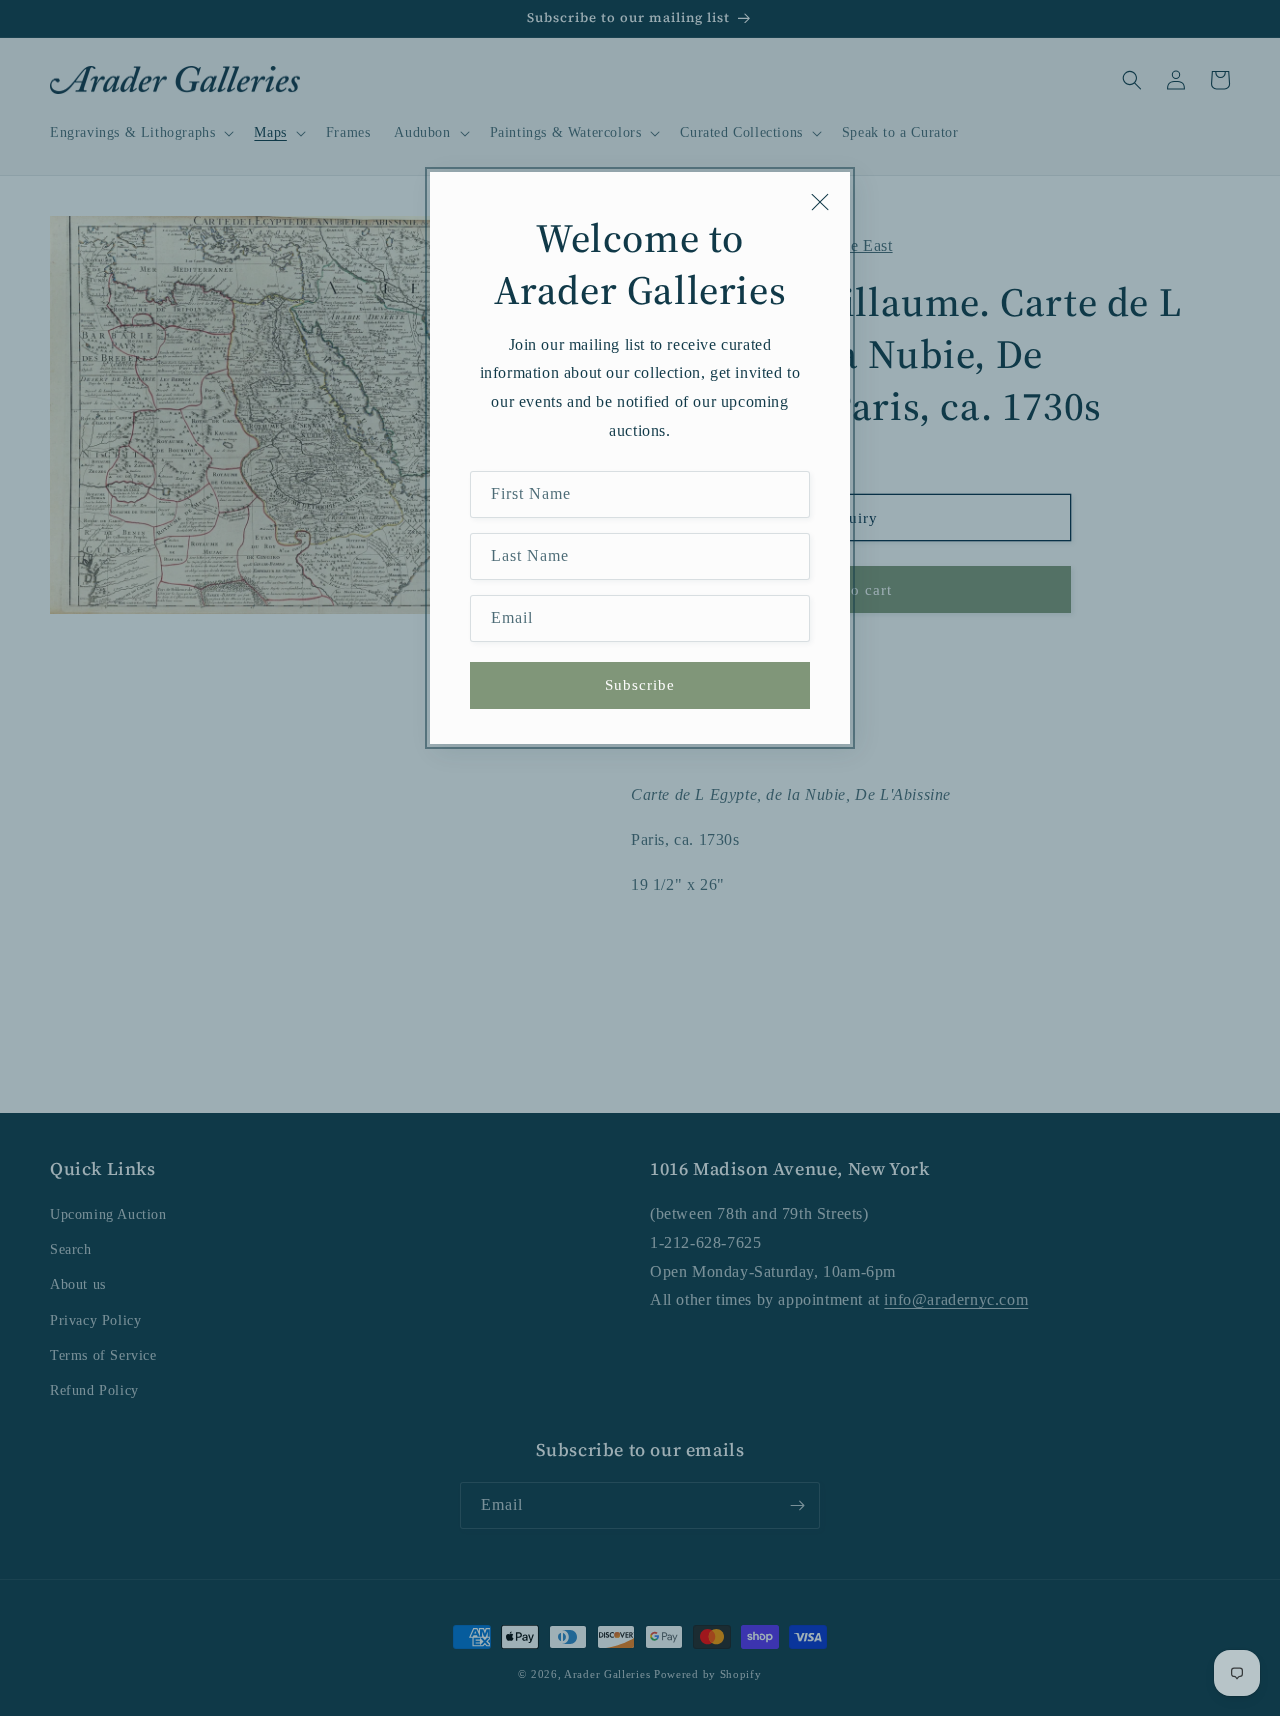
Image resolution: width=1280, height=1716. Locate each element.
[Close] (820, 202)
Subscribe (640, 685)
